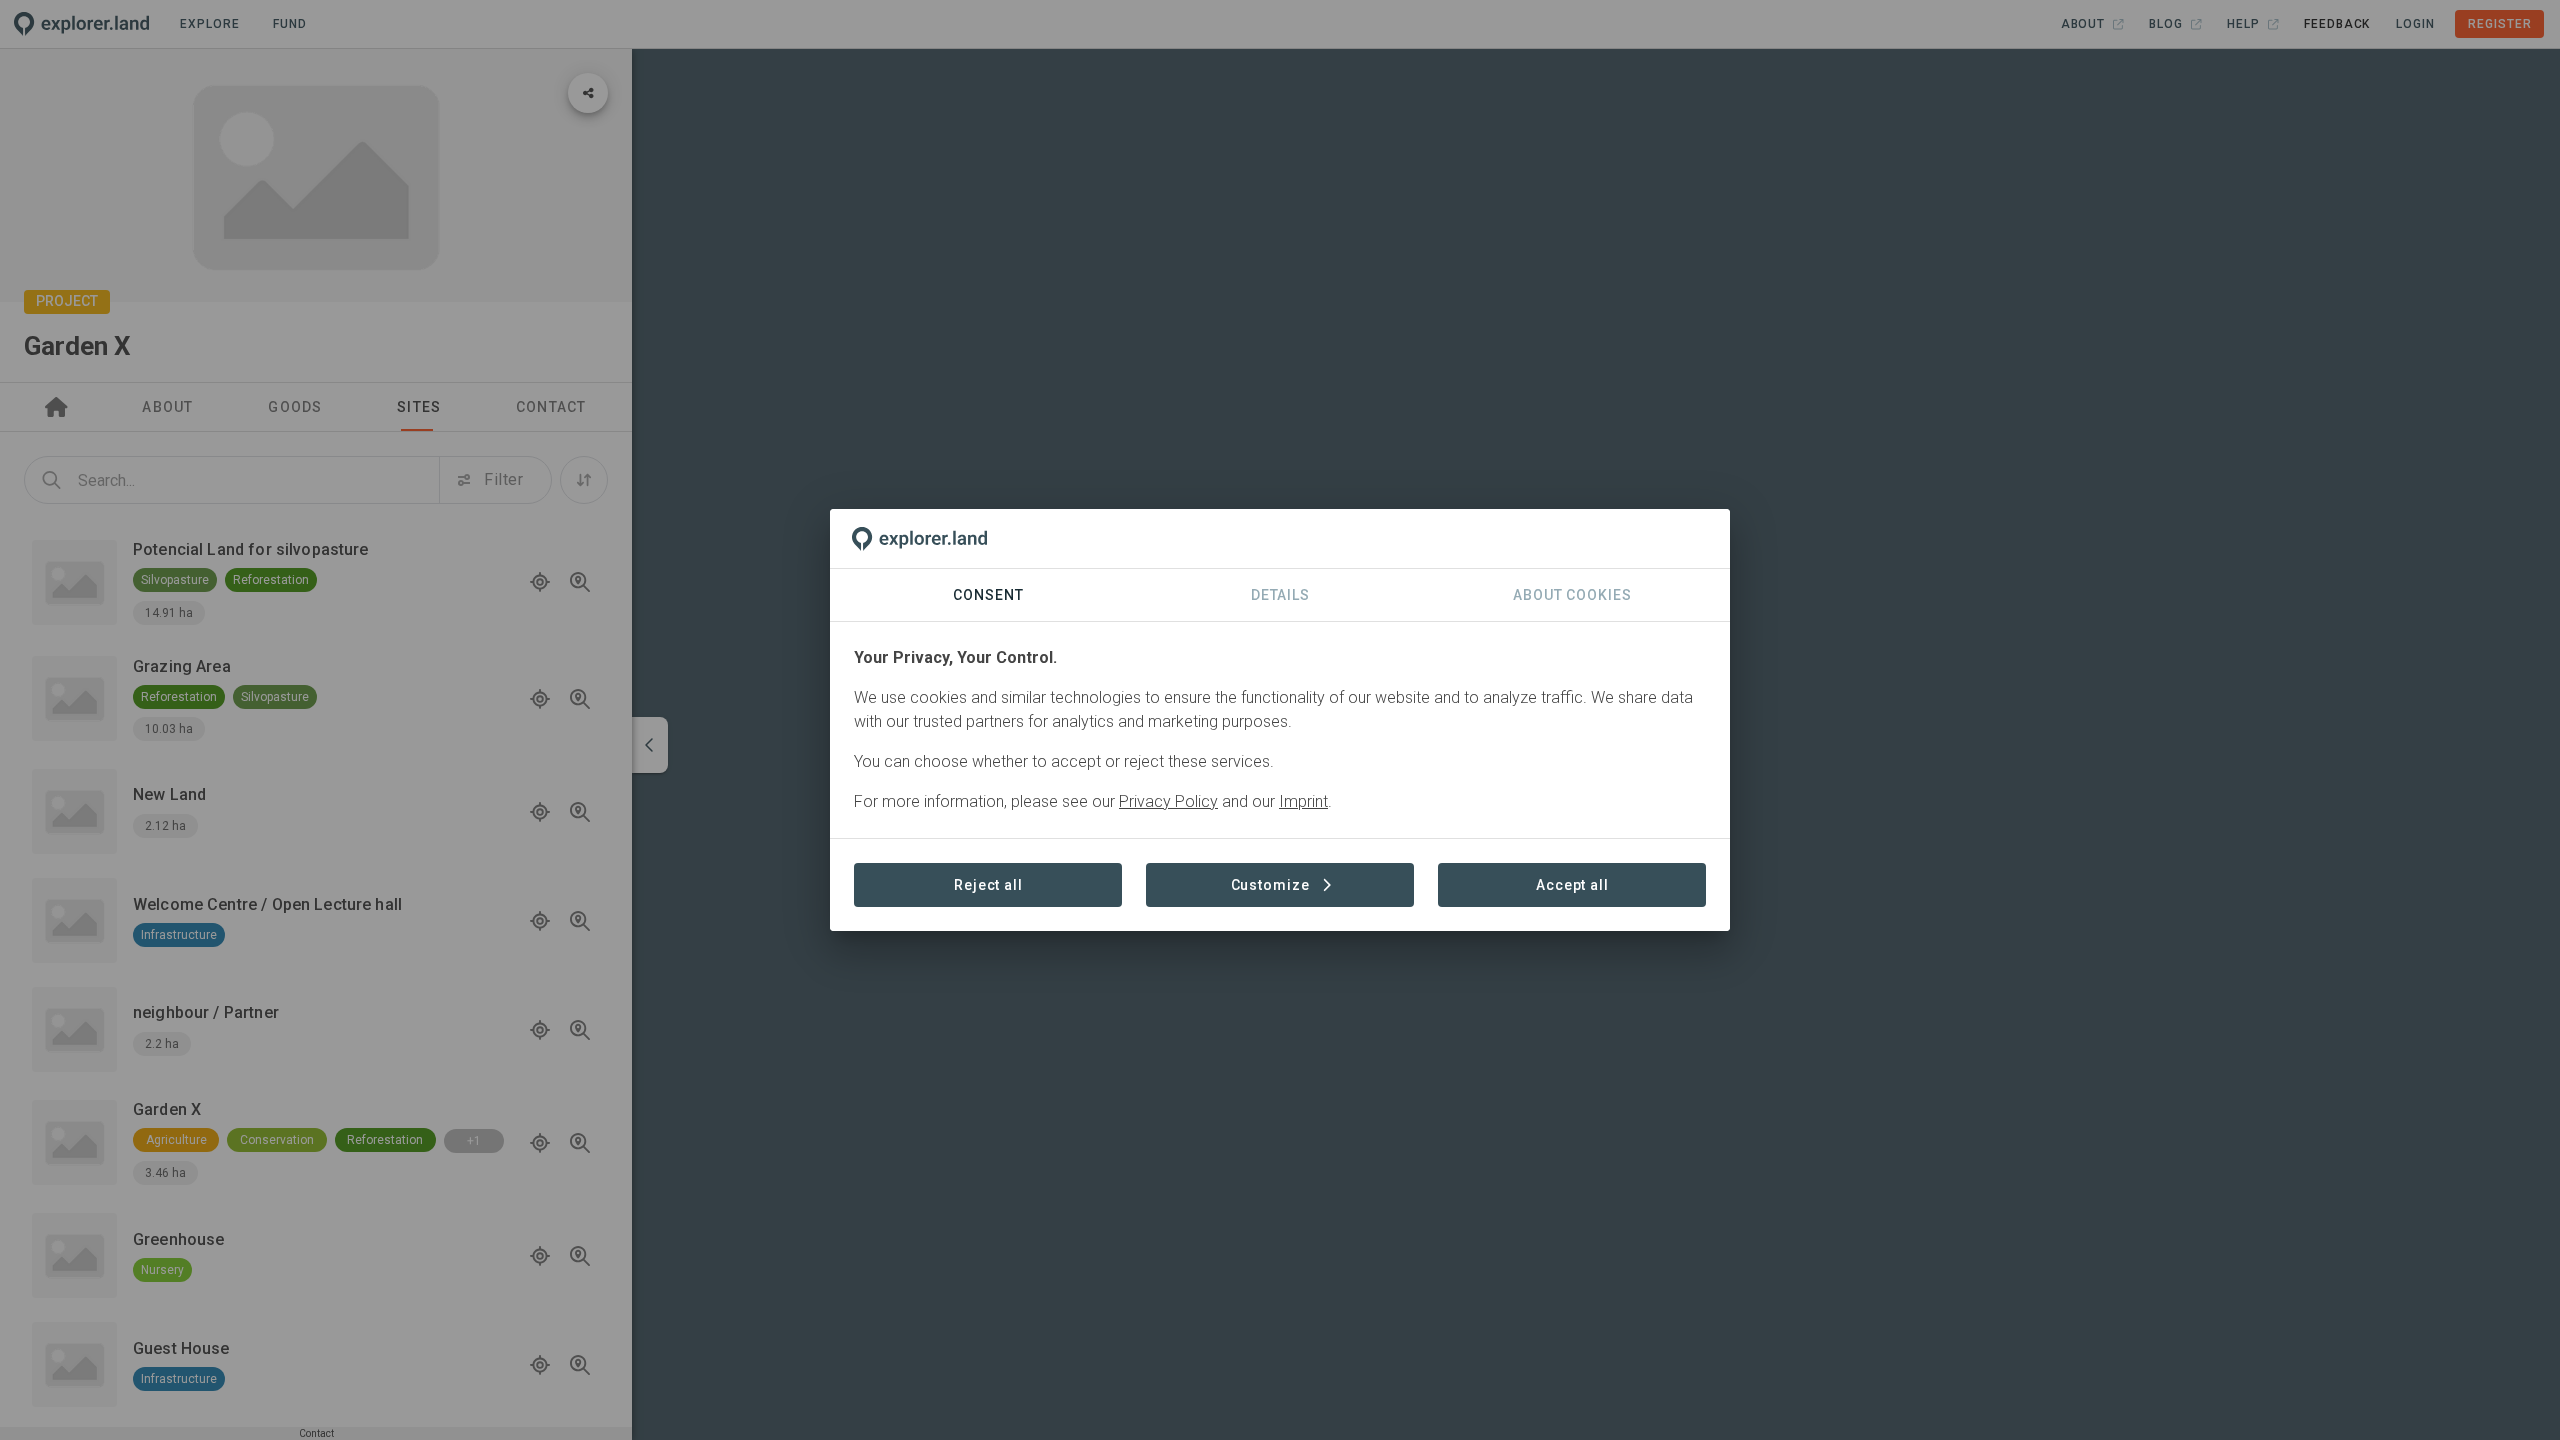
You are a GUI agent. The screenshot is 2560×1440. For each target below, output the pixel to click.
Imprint (1303, 801)
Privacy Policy (1168, 801)
